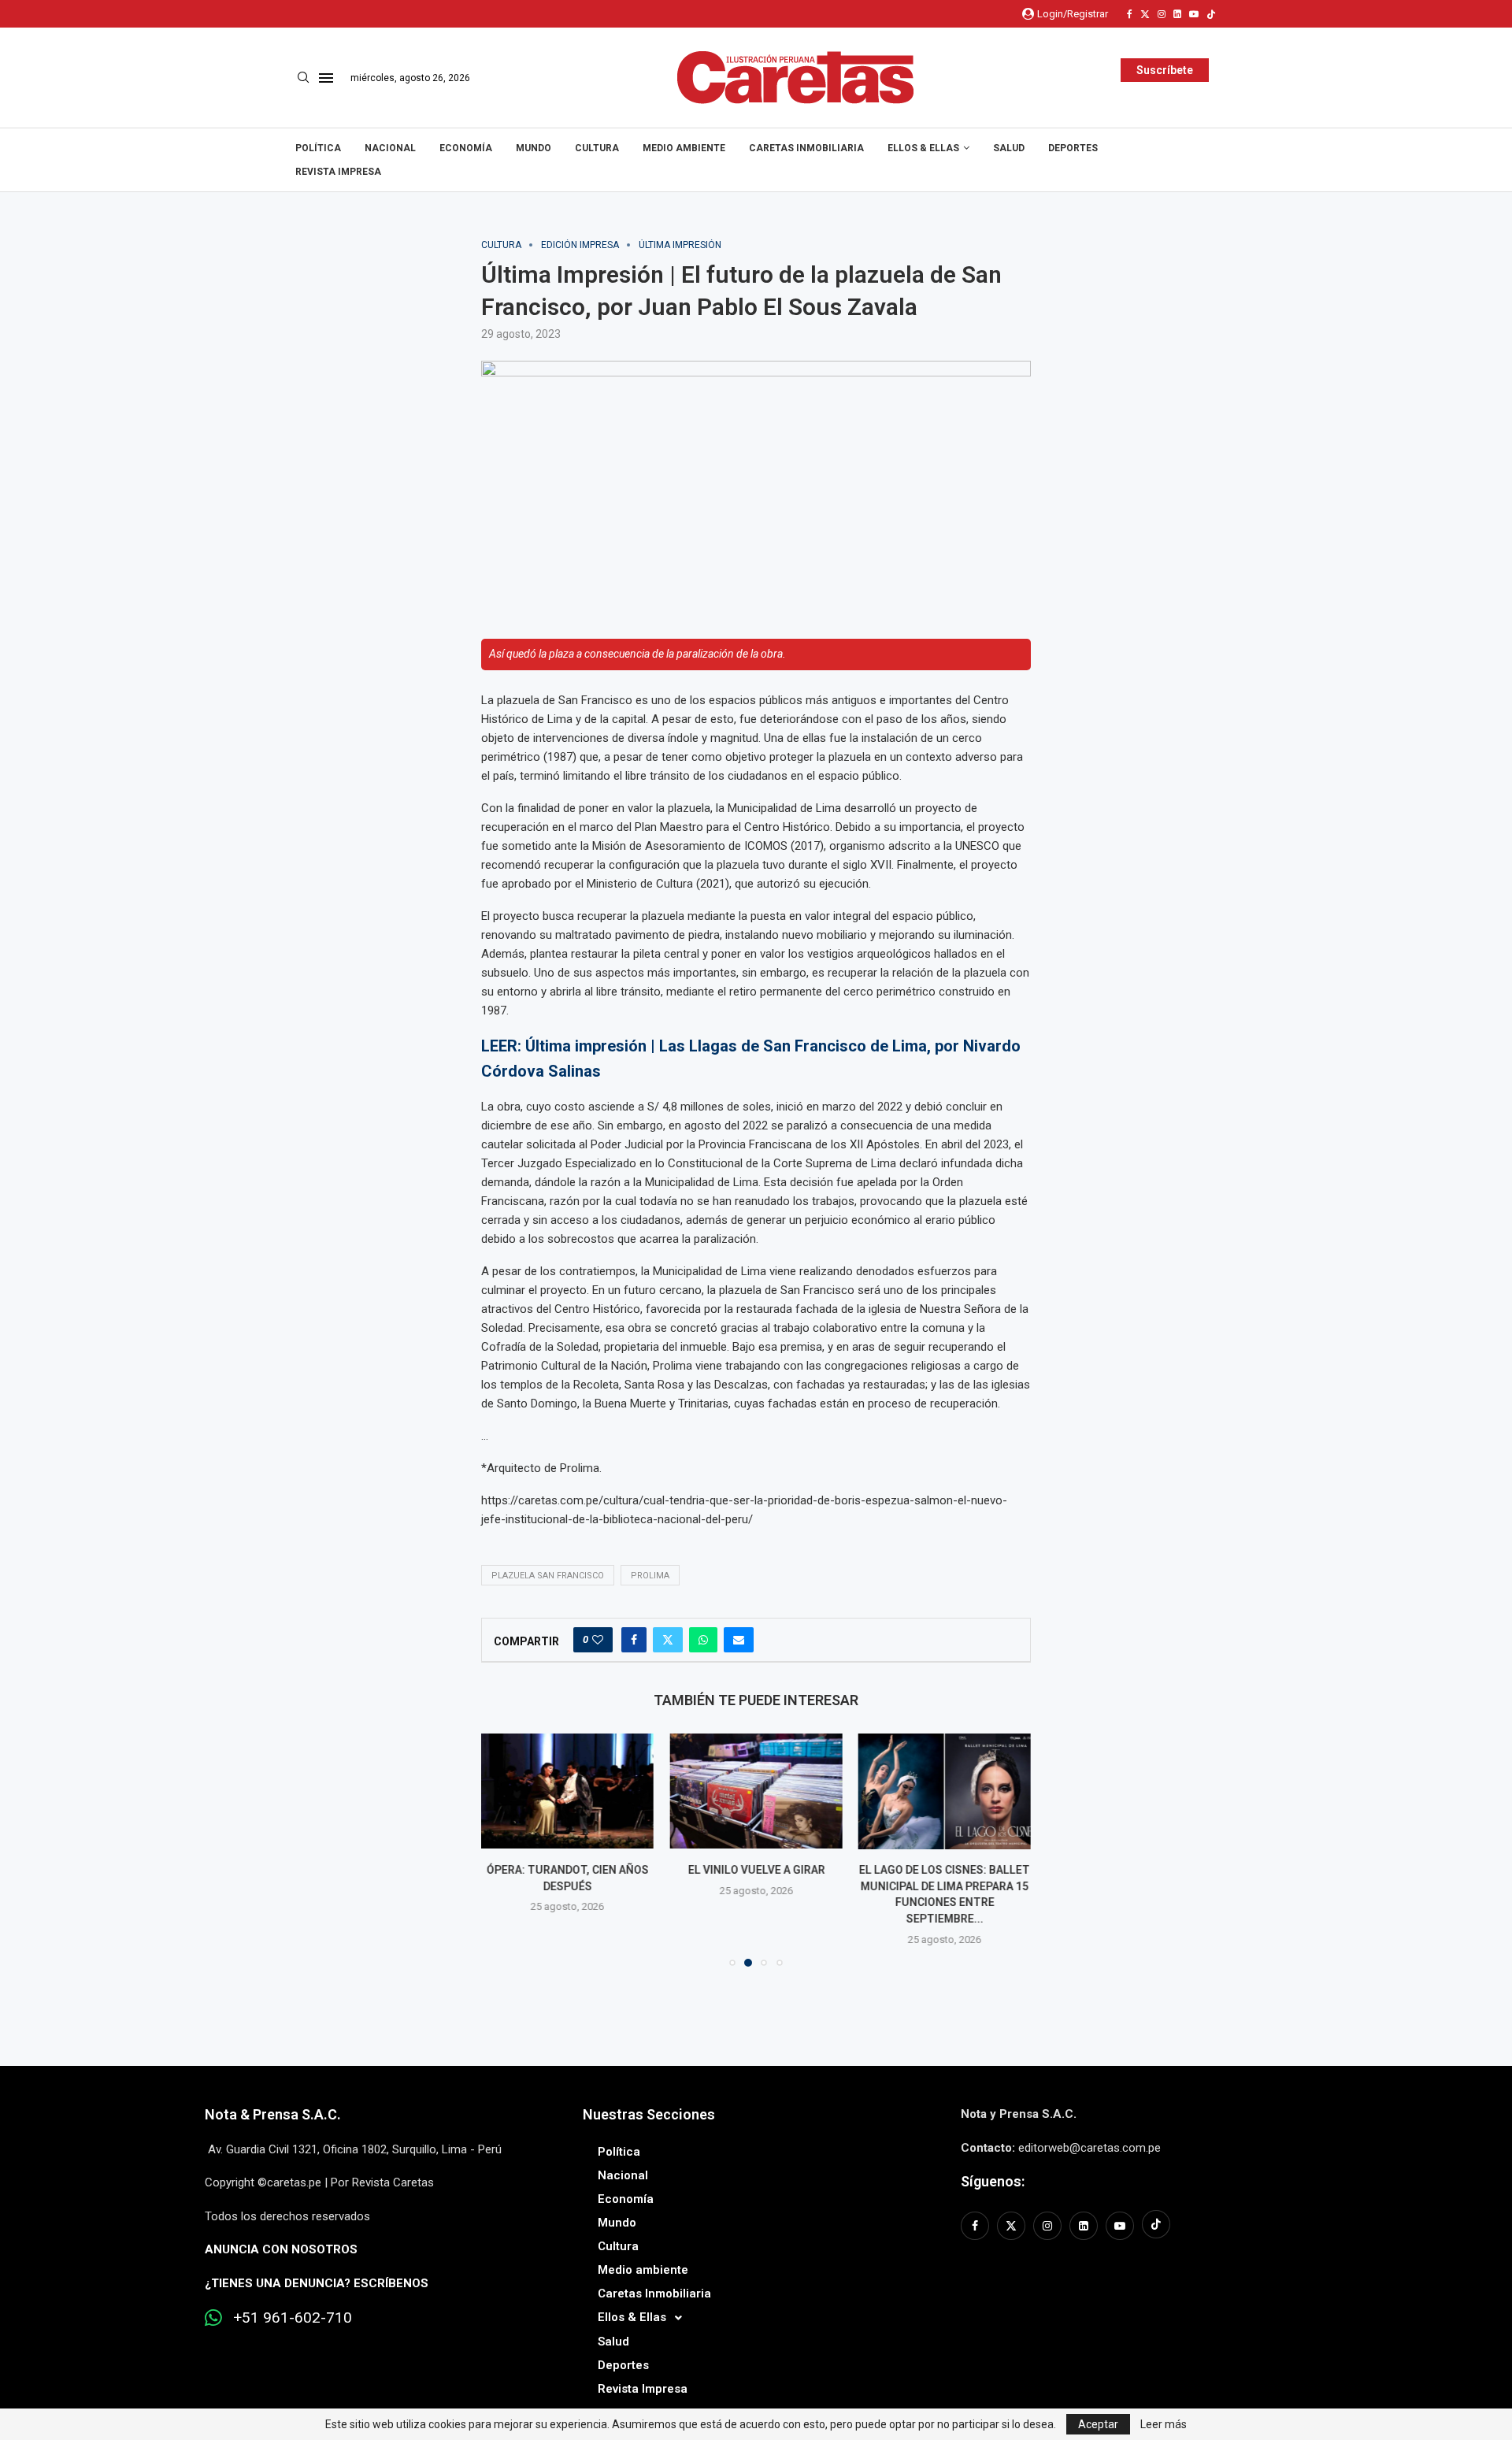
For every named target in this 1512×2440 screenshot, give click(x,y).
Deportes (1073, 148)
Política (318, 148)
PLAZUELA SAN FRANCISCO (548, 1576)
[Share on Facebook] (634, 1640)
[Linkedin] (1177, 14)
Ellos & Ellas (923, 148)
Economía (466, 148)
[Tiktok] (1211, 14)
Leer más (1164, 2424)
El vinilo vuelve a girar (756, 1871)
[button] (502, 1849)
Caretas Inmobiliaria (806, 148)
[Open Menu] (326, 78)
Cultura (597, 148)
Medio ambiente (684, 148)
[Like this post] (598, 1640)
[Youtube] (1194, 14)
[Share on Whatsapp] (703, 1640)
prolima (650, 1576)
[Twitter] (1145, 14)
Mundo (534, 148)
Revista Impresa (338, 172)
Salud (1009, 148)
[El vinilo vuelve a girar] (756, 1791)
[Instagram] (1162, 14)
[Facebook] (1130, 14)
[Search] (303, 78)
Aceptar (1098, 2424)
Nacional (390, 148)
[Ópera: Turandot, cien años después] (567, 1791)
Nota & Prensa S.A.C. (273, 2114)
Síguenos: (993, 2181)
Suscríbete (1165, 70)
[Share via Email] (739, 1640)
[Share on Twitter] (668, 1640)
